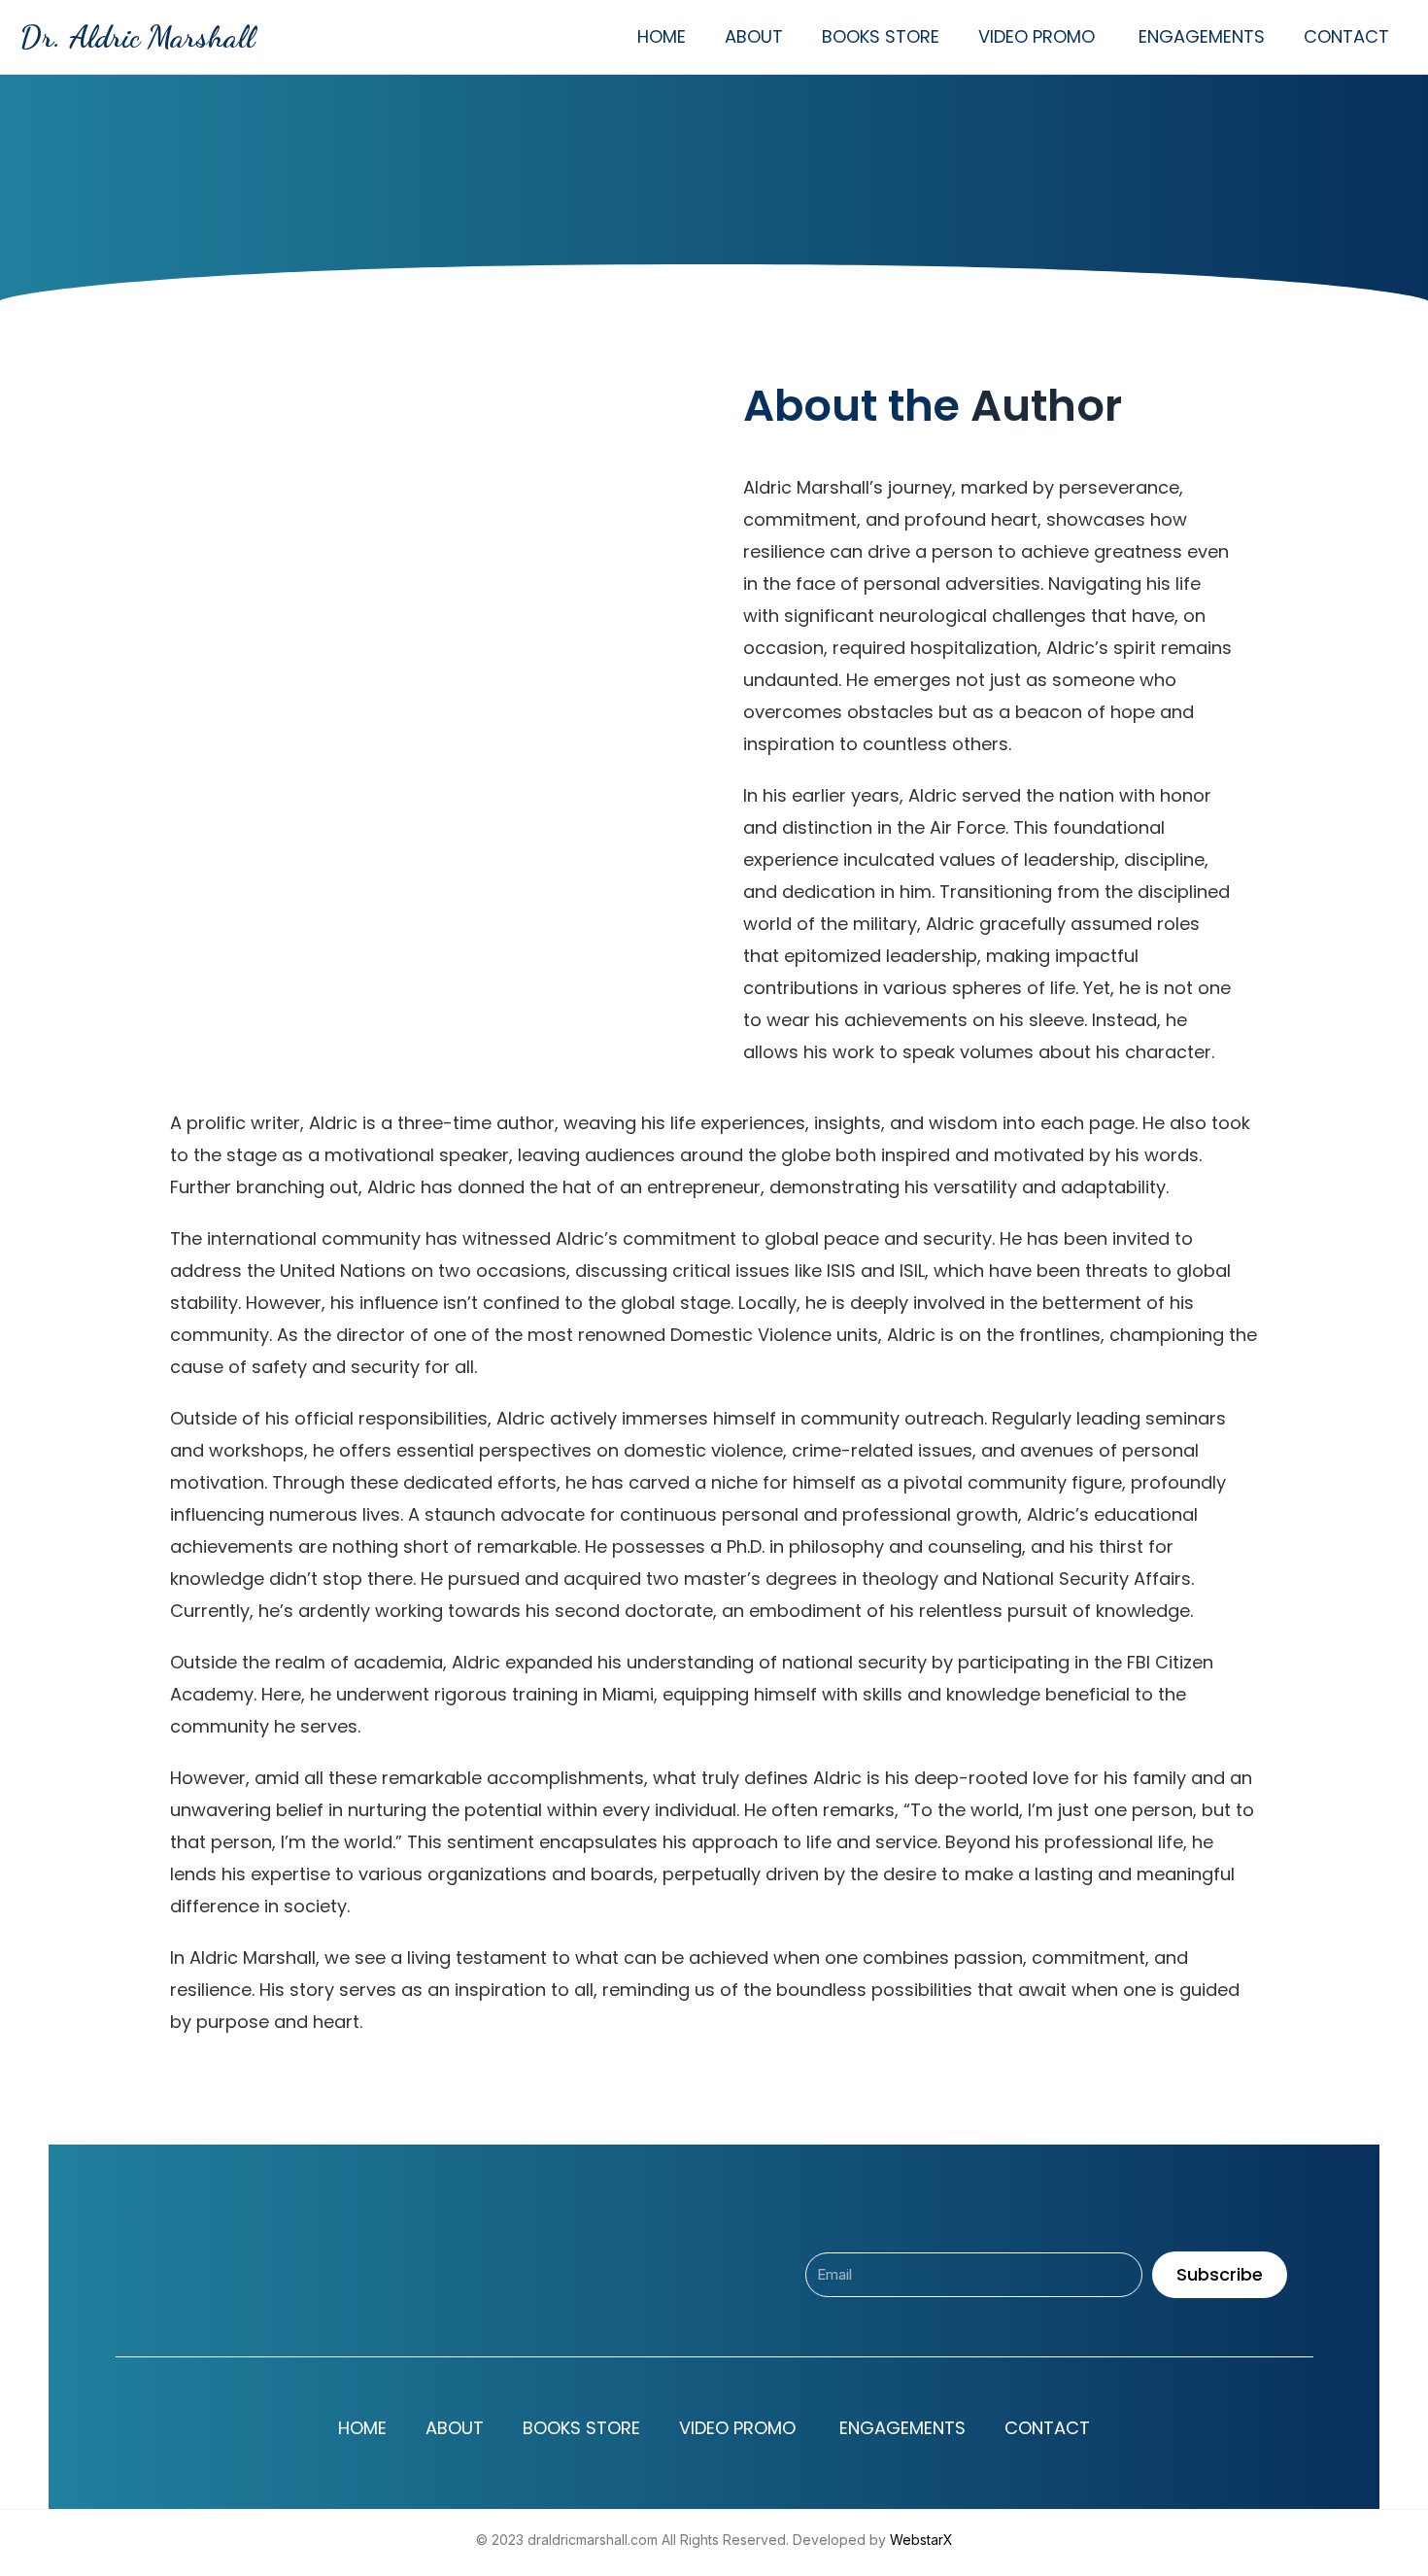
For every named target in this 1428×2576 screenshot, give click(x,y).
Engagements (1202, 36)
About (754, 36)
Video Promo (1039, 36)
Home (662, 36)
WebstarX (921, 2540)
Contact (1346, 36)
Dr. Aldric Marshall (137, 37)
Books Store (881, 36)
